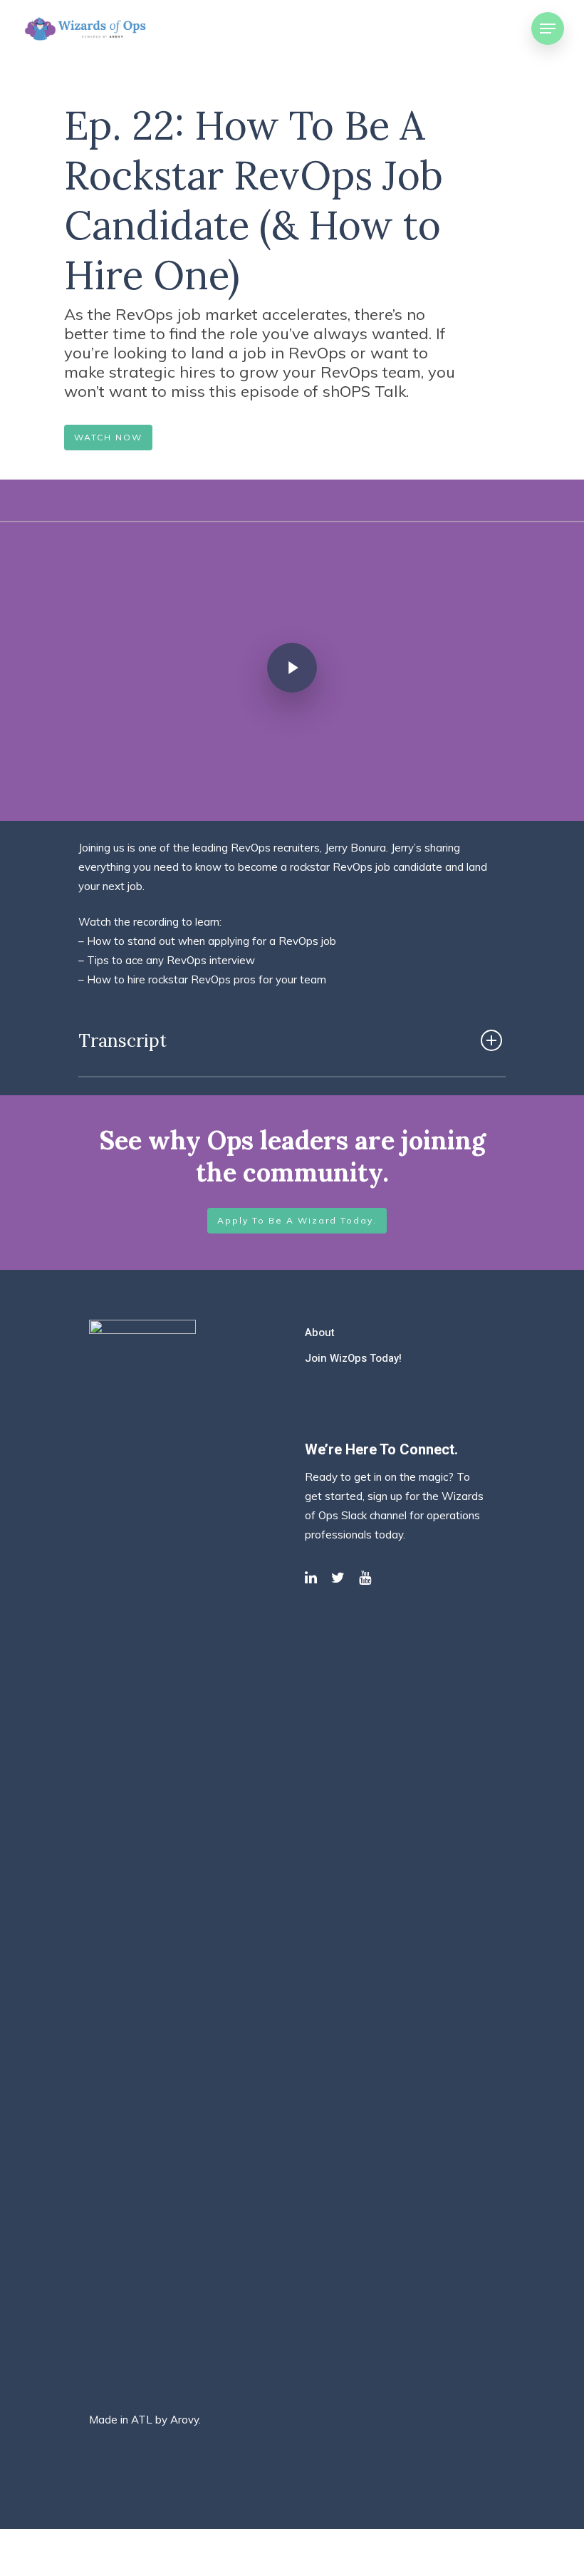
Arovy (184, 2420)
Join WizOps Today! (353, 1358)
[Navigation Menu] (548, 29)
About (320, 1333)
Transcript (122, 1040)
